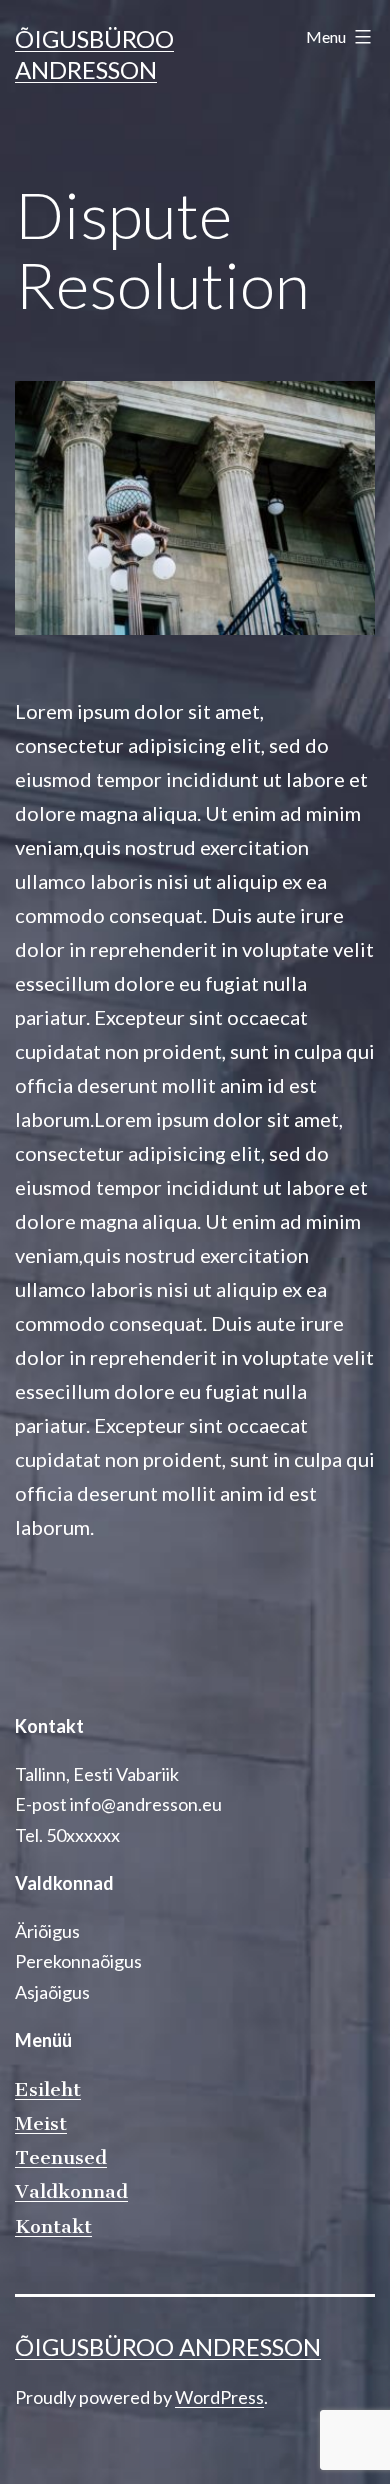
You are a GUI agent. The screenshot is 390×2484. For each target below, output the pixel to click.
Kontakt (53, 2226)
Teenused (61, 2157)
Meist (41, 2123)
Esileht (48, 2089)
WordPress (219, 2397)
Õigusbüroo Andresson (168, 2346)
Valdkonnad (71, 2191)
